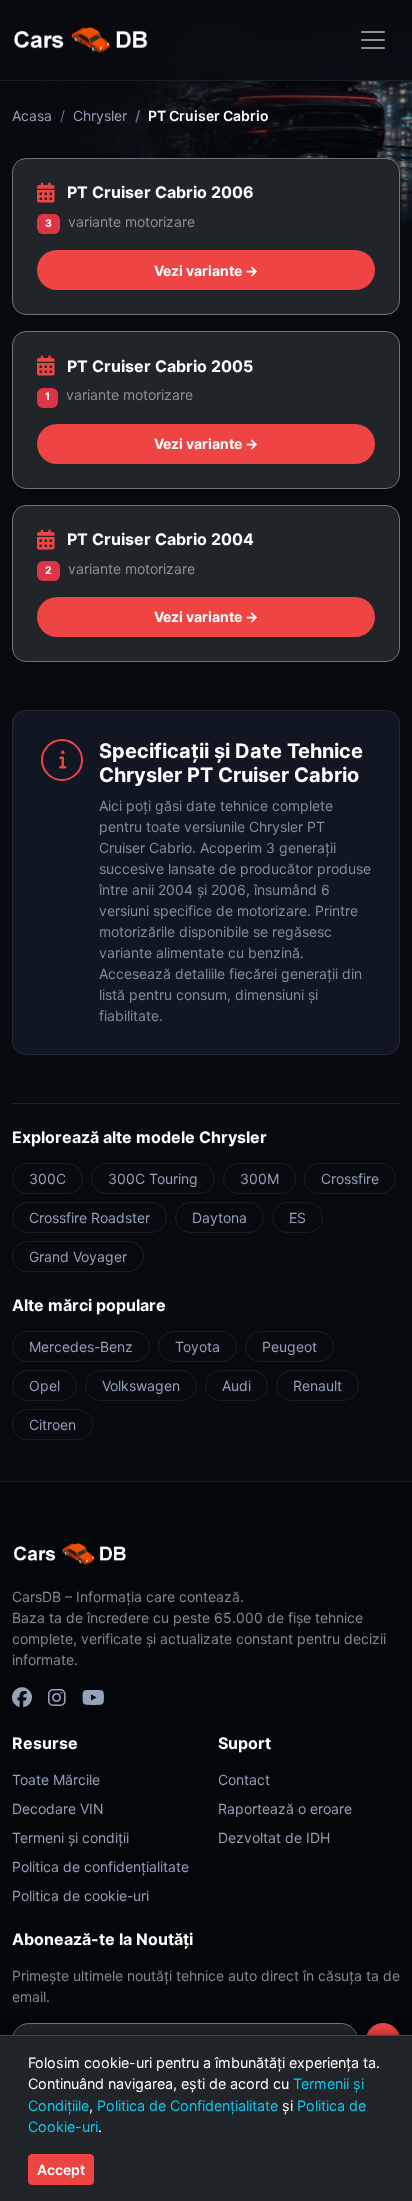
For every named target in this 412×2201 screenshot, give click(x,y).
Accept (61, 2169)
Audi (236, 1385)
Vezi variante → (206, 270)
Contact (244, 1779)
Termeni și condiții (70, 1837)
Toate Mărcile (56, 1779)
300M (259, 1178)
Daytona (219, 1217)
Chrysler (100, 115)
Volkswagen (141, 1385)
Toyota (197, 1346)
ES (297, 1217)
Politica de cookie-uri (80, 1895)
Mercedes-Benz (81, 1346)
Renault (317, 1385)
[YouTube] (93, 1698)
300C (47, 1178)
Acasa (32, 115)
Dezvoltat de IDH (274, 1837)
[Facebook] (22, 1698)
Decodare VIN (58, 1808)
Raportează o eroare (285, 1808)
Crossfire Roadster (89, 1217)
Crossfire (350, 1178)
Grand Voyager (78, 1256)
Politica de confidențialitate (100, 1866)
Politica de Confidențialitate (187, 2105)
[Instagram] (57, 1698)
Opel (44, 1385)
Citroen (52, 1424)
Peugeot (289, 1346)
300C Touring (153, 1178)
